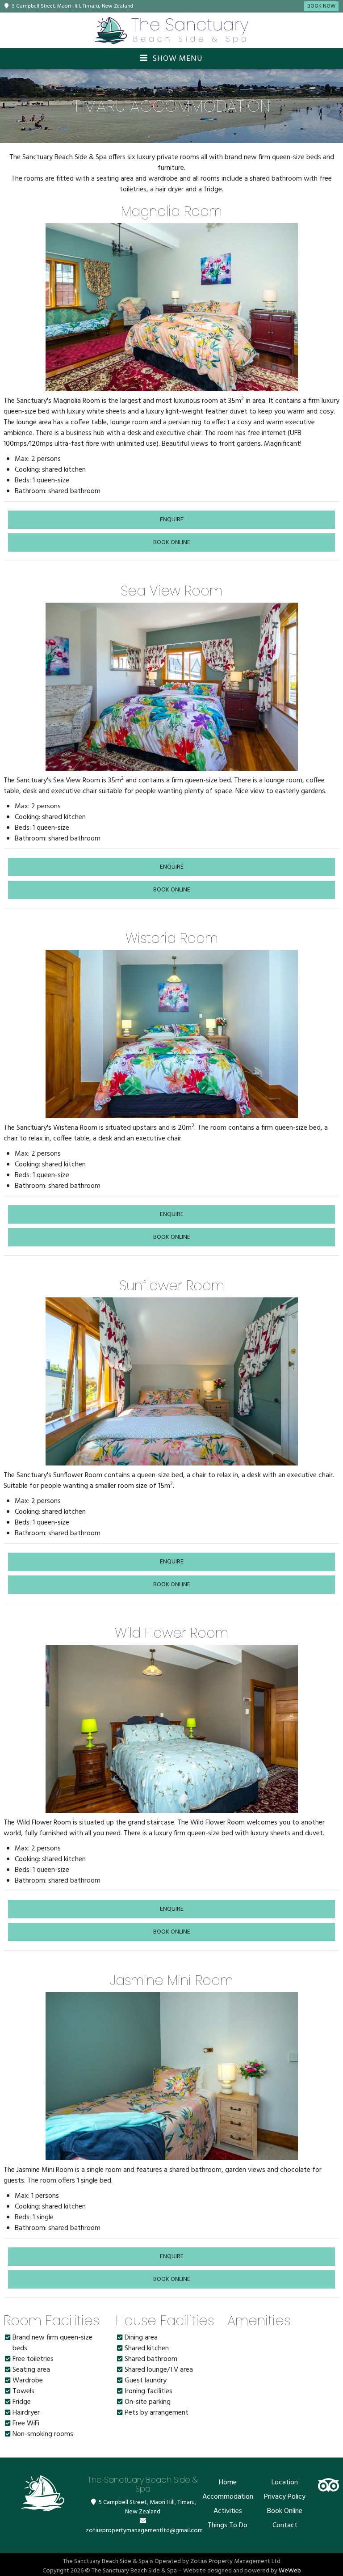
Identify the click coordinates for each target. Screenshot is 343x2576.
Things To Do (228, 2525)
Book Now (321, 6)
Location (285, 2483)
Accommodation (228, 2497)
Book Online (285, 2511)
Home (228, 2483)
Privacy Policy (285, 2497)
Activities (228, 2511)
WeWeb (290, 2571)
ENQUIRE (172, 520)
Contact (285, 2525)
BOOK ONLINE (172, 543)
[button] (54, 307)
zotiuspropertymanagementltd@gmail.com (144, 2531)
